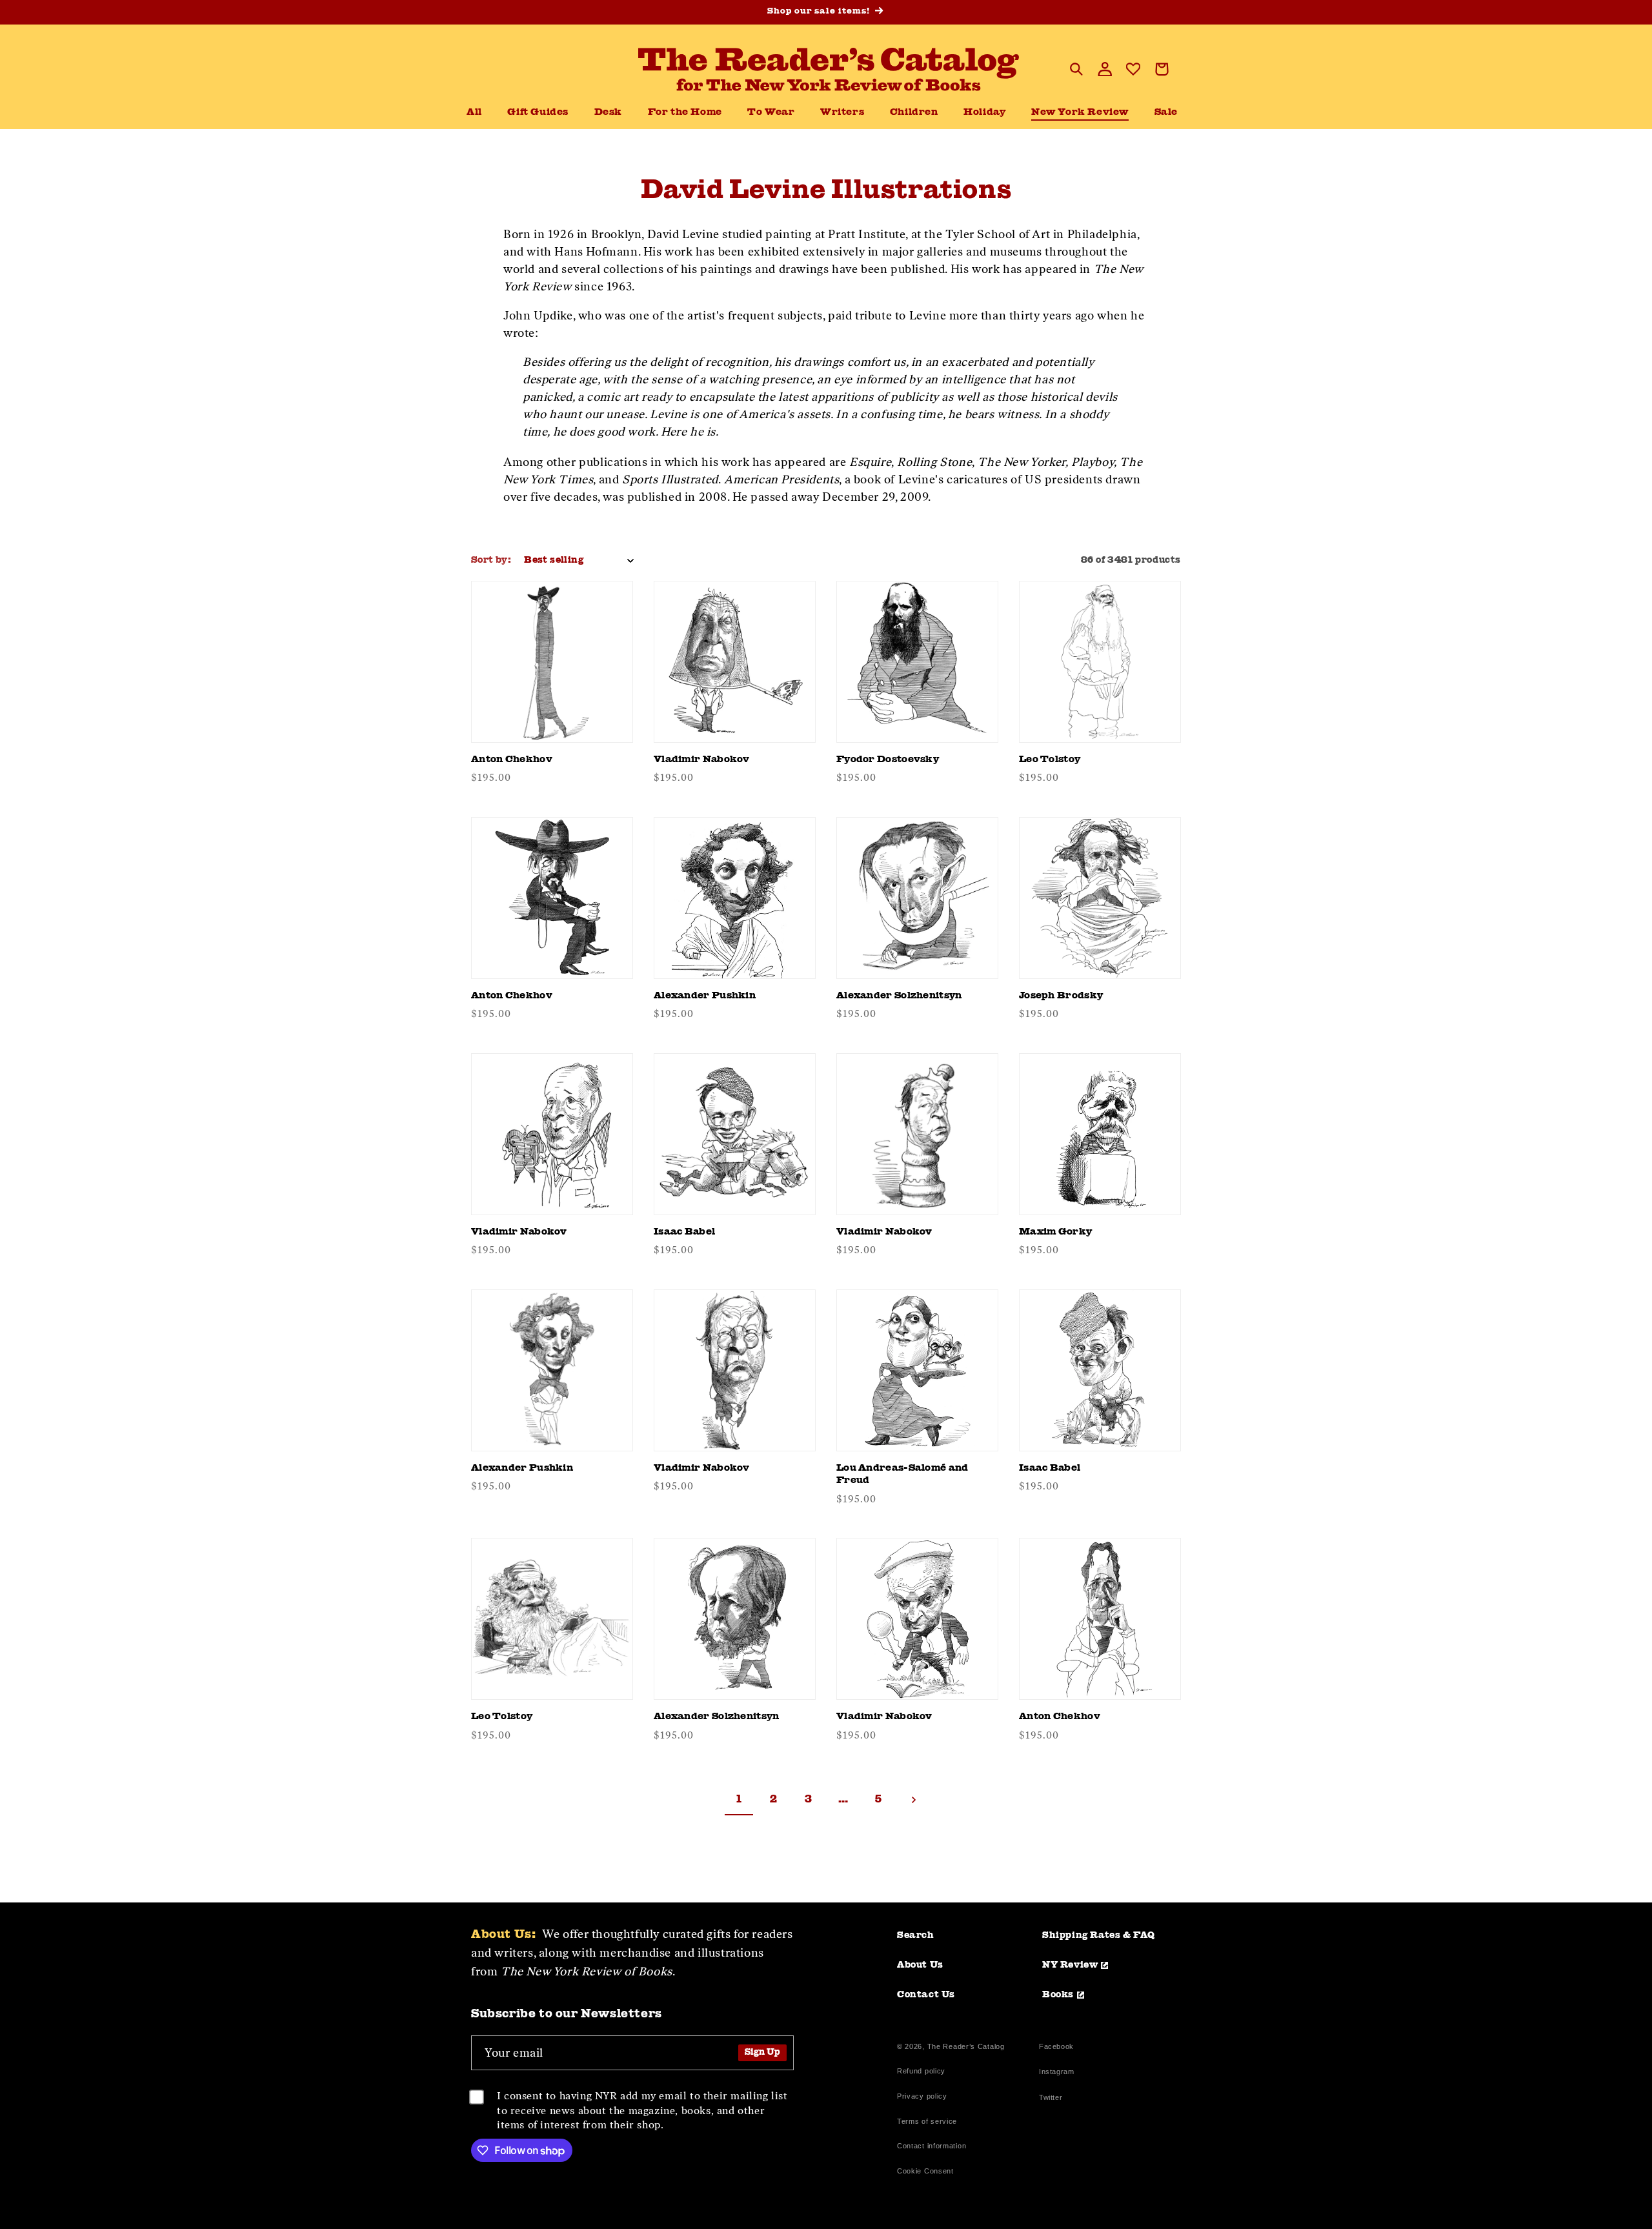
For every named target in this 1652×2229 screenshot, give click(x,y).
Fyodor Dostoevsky (888, 760)
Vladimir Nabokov (702, 760)
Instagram (1056, 2073)
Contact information (932, 2146)
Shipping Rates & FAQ (1099, 1935)
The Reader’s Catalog (966, 2046)
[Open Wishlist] (1133, 69)
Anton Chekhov (512, 760)
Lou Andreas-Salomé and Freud (902, 1475)
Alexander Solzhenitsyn (899, 996)
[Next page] (913, 1800)
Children (914, 113)
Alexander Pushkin (705, 996)
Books (1058, 1995)
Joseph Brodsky (1061, 996)
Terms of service (927, 2121)
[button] (608, 113)
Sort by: (491, 560)
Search (916, 1935)
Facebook (1056, 2048)
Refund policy (921, 2071)
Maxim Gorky (1055, 1232)
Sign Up (762, 2052)
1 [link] (739, 1800)
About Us (920, 1965)
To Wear (771, 113)
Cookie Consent (925, 2171)
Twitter (1053, 2099)
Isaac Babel (684, 1232)
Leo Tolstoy (1050, 760)
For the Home (685, 113)
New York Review (1080, 113)
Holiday (984, 113)
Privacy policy (922, 2096)
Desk (608, 113)
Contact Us (926, 1995)
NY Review (1070, 1965)
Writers (842, 113)
